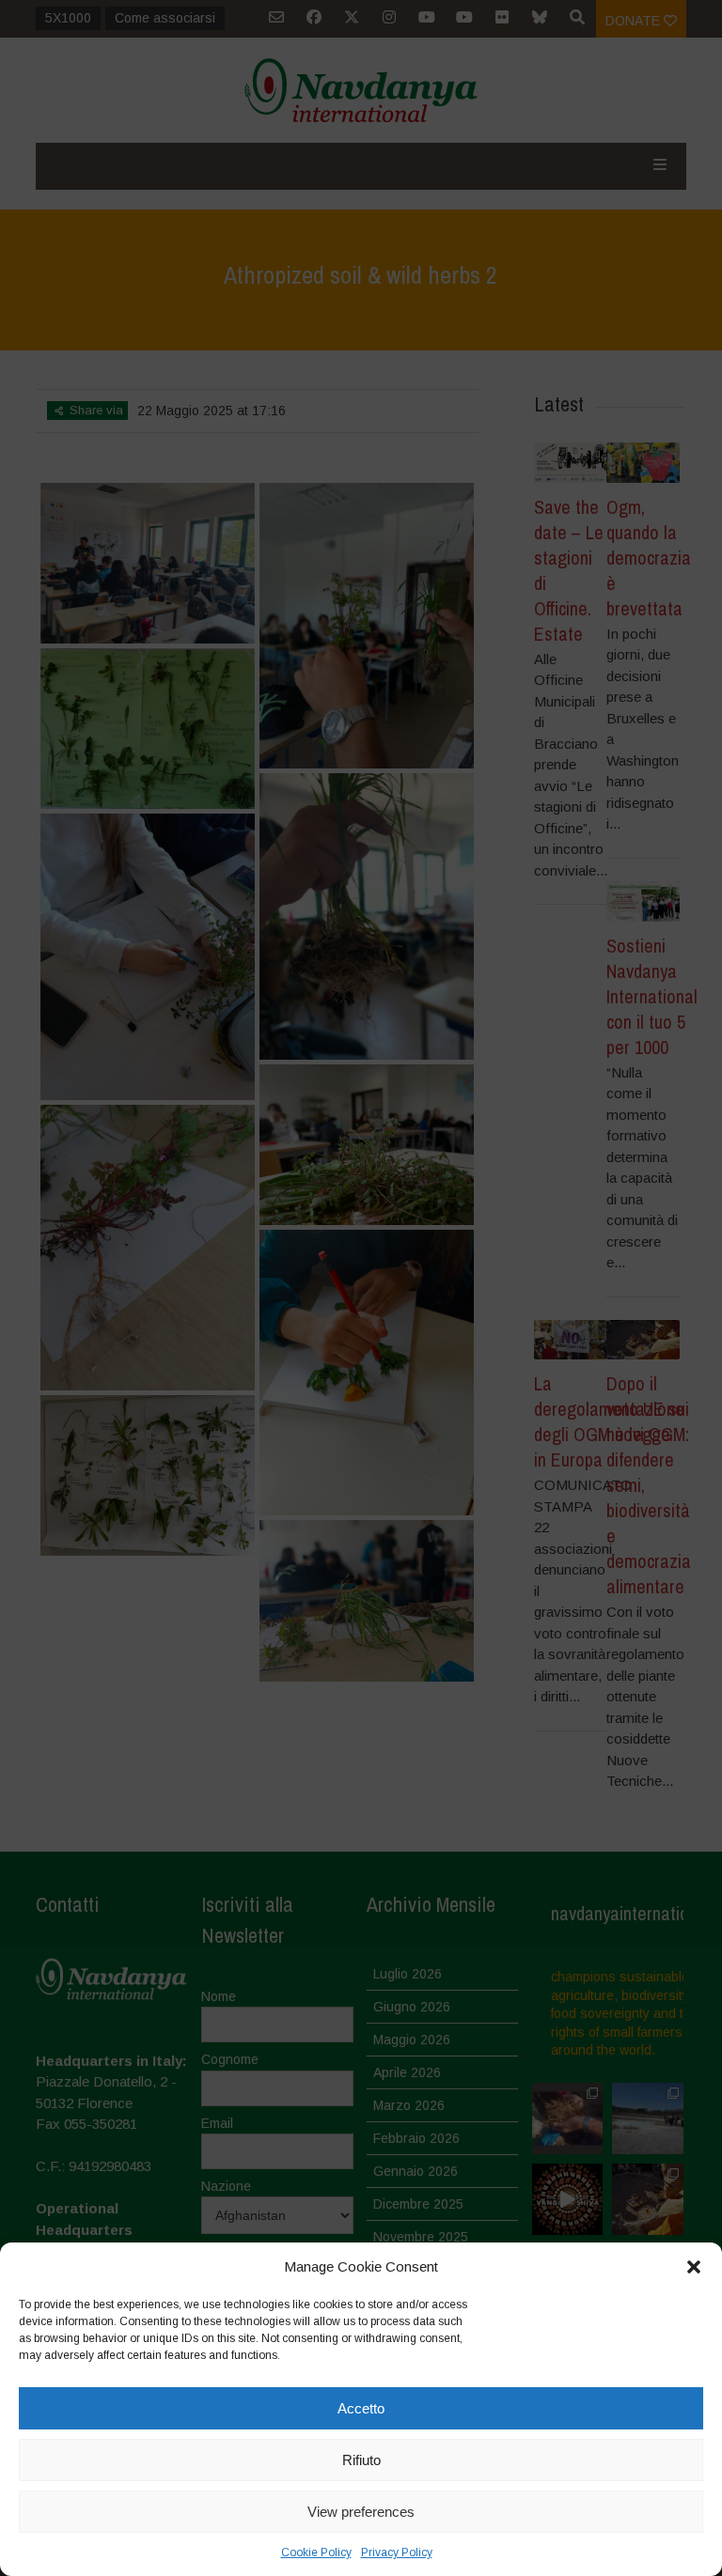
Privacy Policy (397, 2553)
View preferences (361, 2512)
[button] (694, 2267)
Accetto (361, 2408)
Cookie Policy (316, 2553)
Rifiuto (361, 2460)
